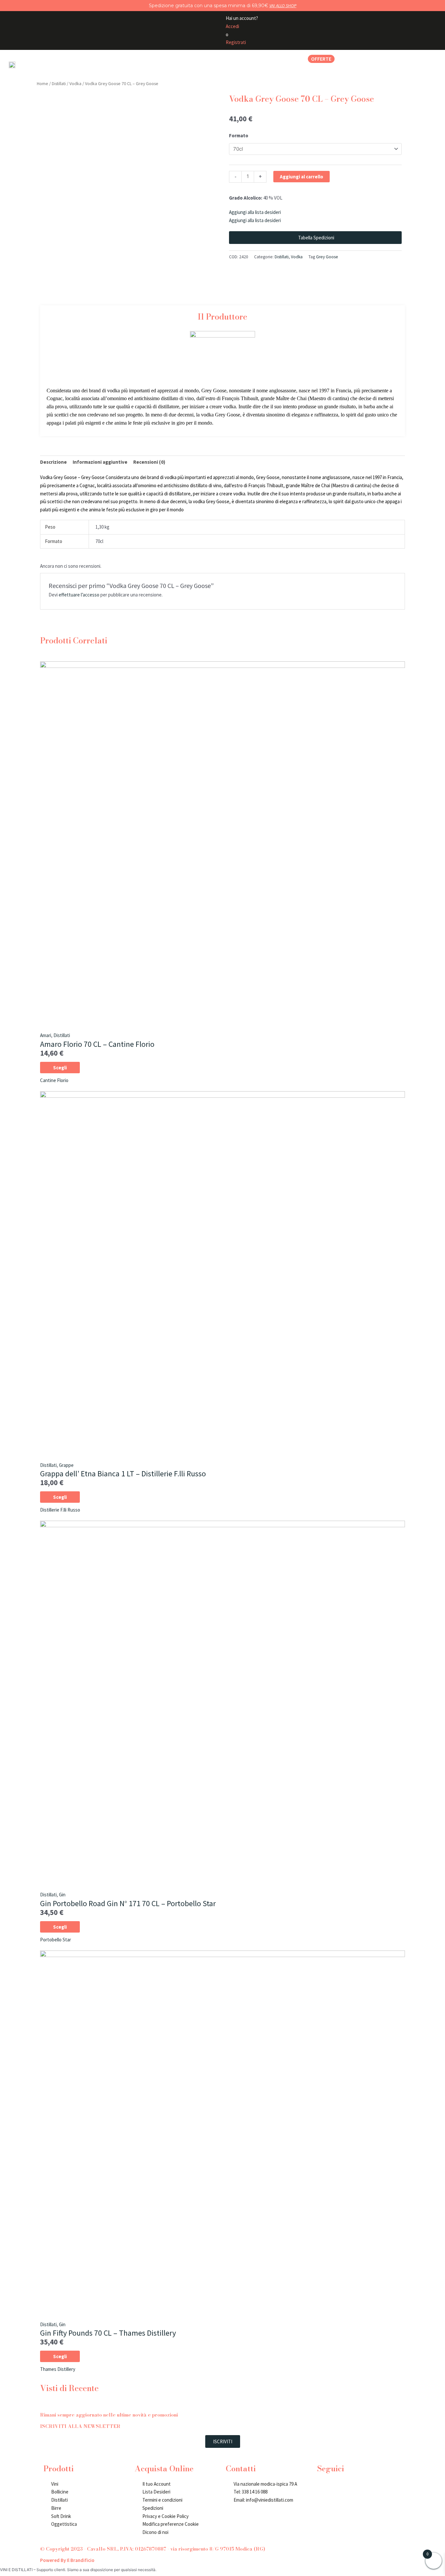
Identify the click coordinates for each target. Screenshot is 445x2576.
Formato (239, 136)
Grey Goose (327, 257)
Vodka (75, 83)
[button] (101, 59)
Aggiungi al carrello (301, 177)
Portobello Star (56, 1940)
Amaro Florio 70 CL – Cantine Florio (97, 1044)
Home (43, 83)
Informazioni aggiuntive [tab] (100, 462)
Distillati (59, 83)
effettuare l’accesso (79, 595)
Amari (46, 1035)
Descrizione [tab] (53, 462)
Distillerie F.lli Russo (60, 1510)
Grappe (66, 1465)
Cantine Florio (54, 1080)
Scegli (60, 1068)
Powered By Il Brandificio (67, 2560)
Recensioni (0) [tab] (149, 462)
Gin (62, 1895)
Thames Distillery (58, 2369)
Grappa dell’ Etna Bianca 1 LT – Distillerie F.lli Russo (123, 1474)
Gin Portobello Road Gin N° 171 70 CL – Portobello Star (128, 1903)
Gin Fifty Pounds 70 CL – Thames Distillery (108, 2333)
